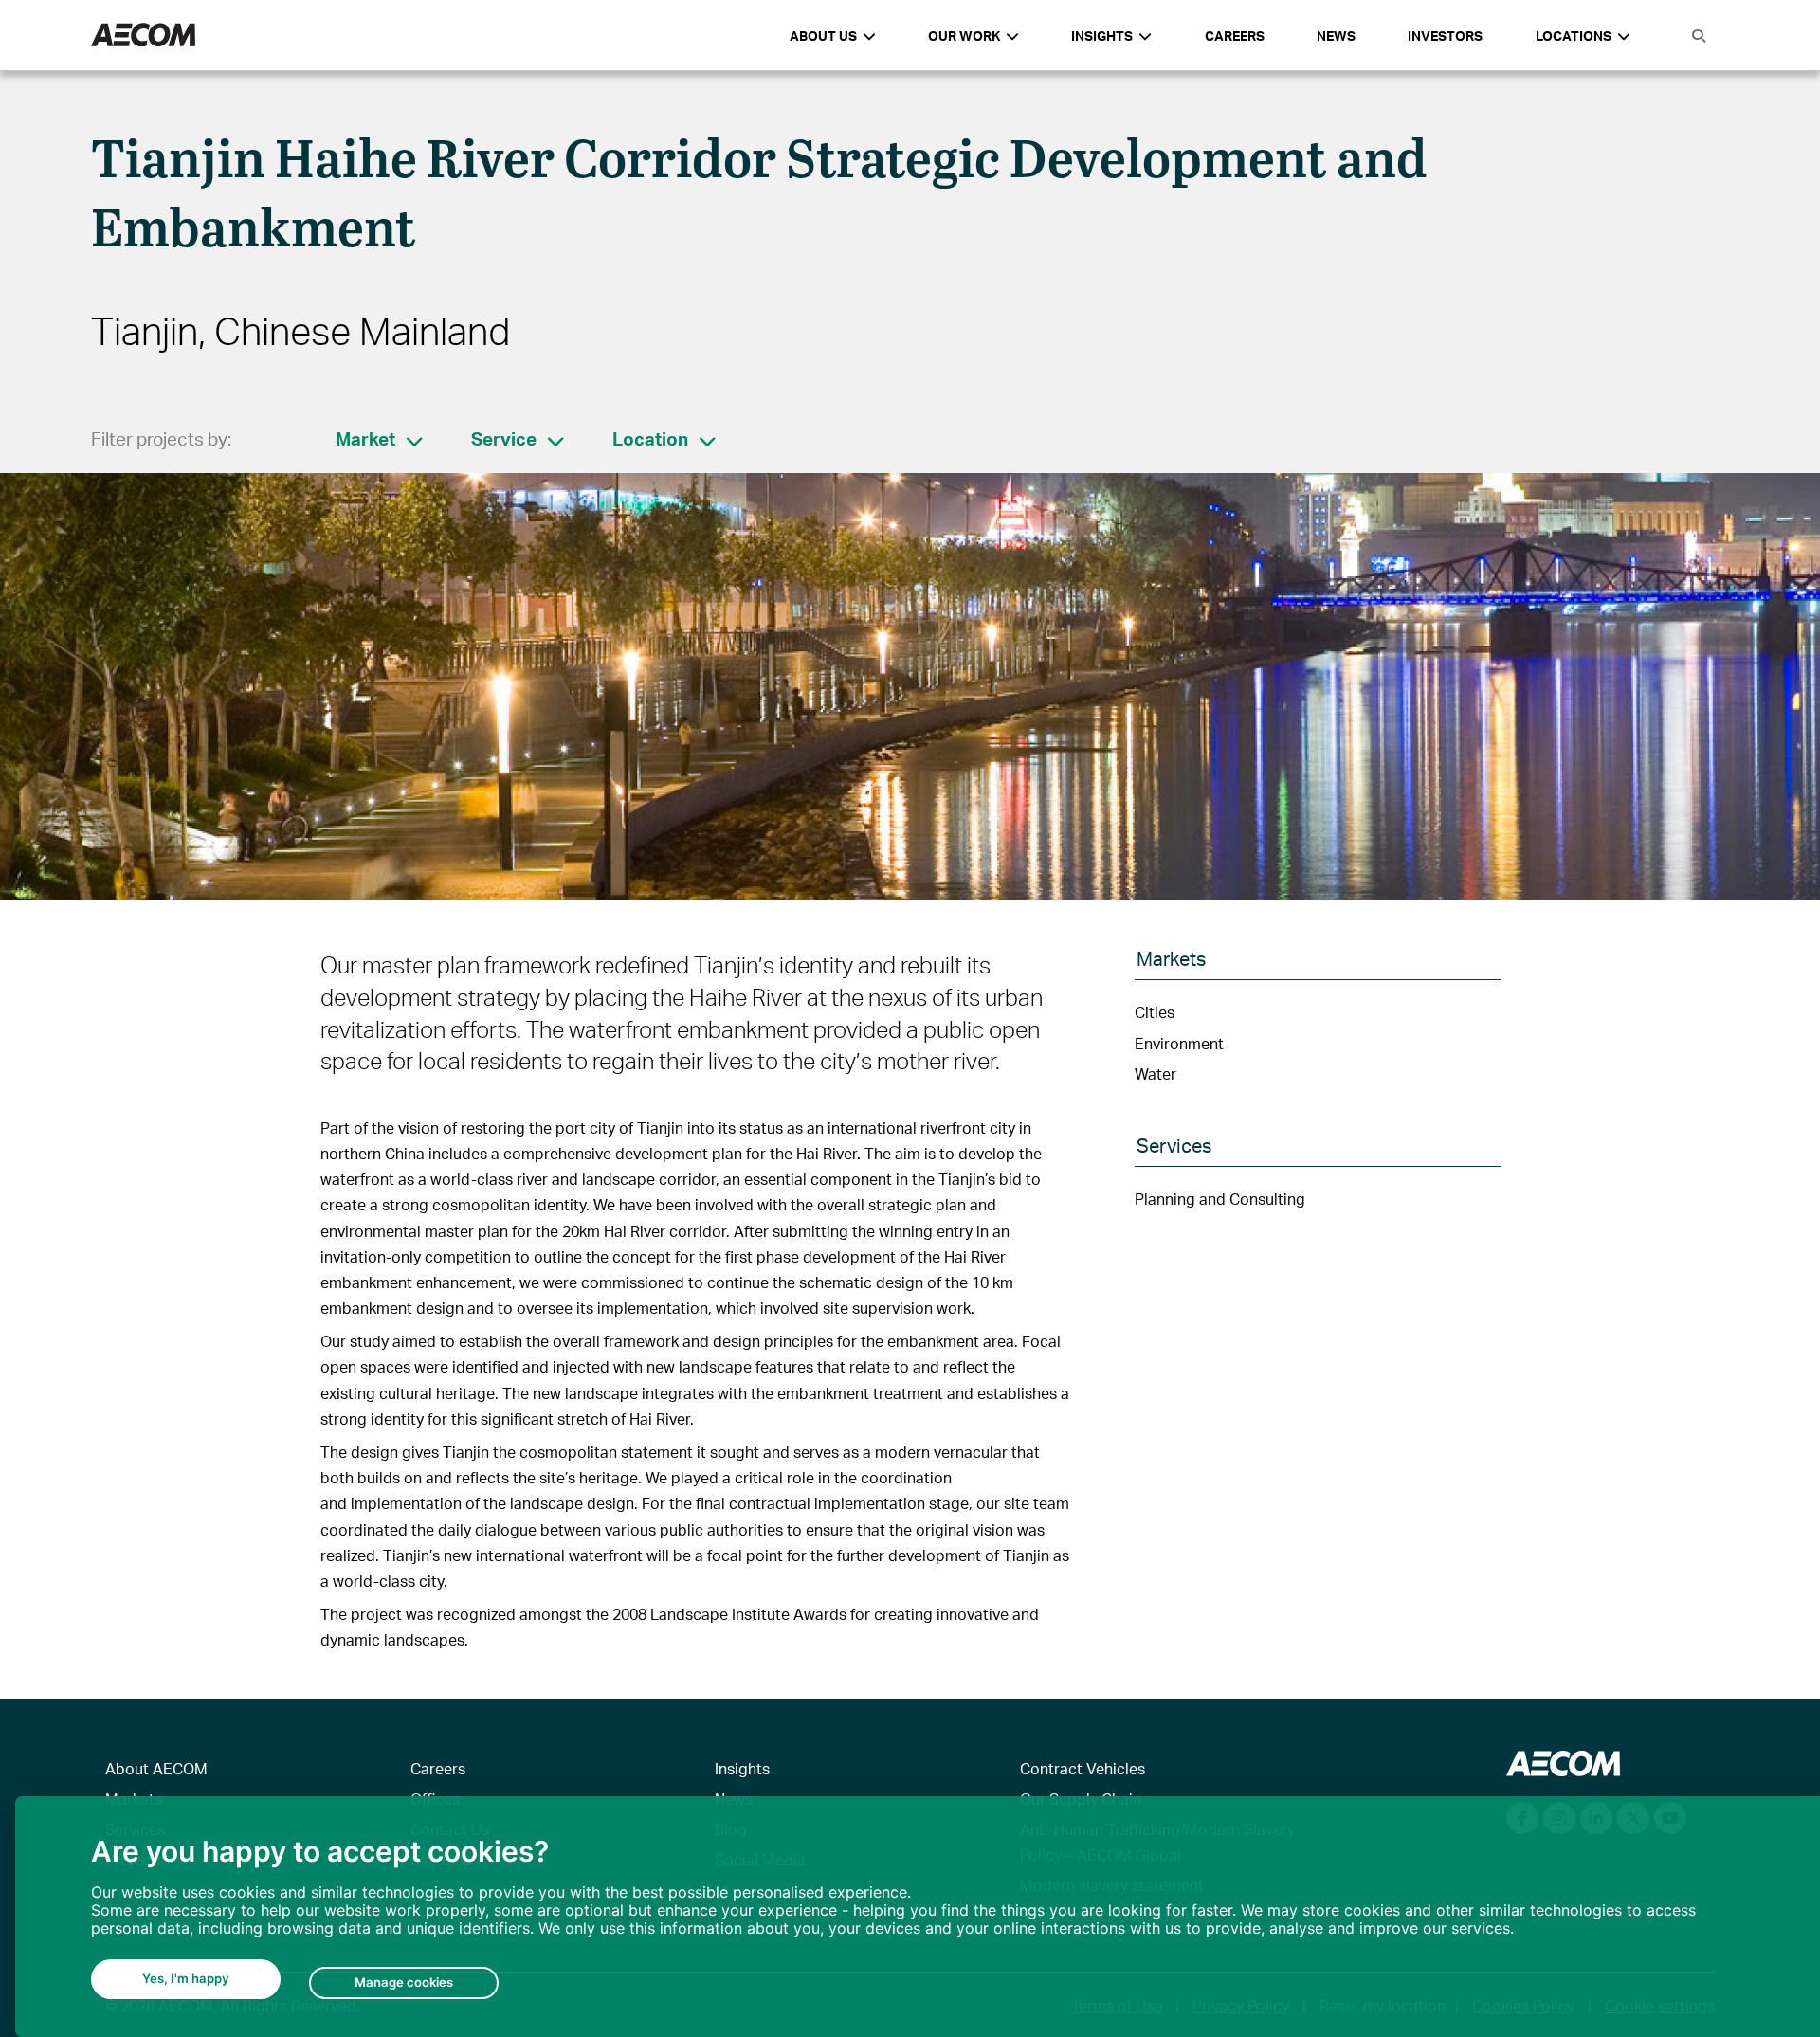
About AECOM (156, 1768)
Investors (1445, 36)
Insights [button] (1102, 36)
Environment (1179, 1043)
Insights (742, 1768)
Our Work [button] (964, 36)
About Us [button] (823, 36)
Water (1156, 1073)
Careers (1235, 36)
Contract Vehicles (1083, 1768)
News (1336, 36)
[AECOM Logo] (143, 36)
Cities (1155, 1012)
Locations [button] (1574, 36)
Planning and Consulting (1220, 1199)
